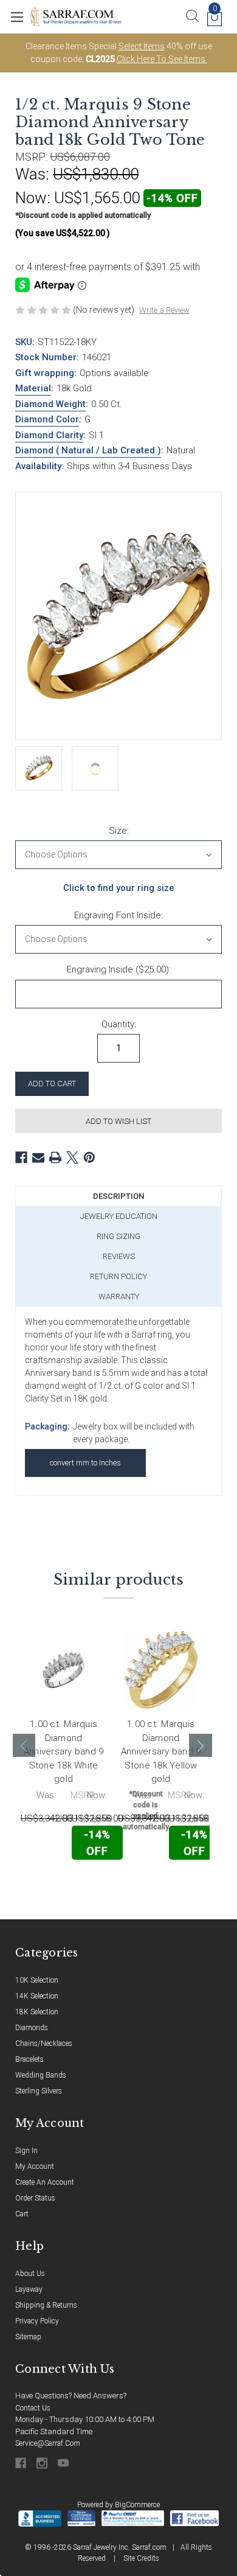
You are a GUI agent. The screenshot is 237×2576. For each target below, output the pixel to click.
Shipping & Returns (46, 2305)
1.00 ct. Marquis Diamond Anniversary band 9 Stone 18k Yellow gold (161, 1751)
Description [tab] (118, 1196)
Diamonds (32, 2028)
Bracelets (29, 2059)
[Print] (55, 1157)
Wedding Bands (41, 2075)
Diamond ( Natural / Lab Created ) (88, 450)
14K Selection (37, 1996)
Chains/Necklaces (44, 2044)
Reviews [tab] (119, 1256)
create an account (45, 2182)
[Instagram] (43, 2463)
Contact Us (33, 2408)
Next (201, 1745)
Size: (119, 831)
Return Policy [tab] (118, 1276)
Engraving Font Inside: (118, 915)
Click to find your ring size (119, 888)
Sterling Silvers (39, 2091)
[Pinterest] (89, 1157)
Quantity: (119, 1024)
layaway (29, 2289)
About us (30, 2274)
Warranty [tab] (119, 1297)
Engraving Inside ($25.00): (119, 969)
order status (35, 2198)
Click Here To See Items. (162, 59)
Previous (24, 1745)
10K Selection (37, 1980)
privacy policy (37, 2321)
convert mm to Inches (85, 1463)
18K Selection (37, 2012)
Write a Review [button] (164, 310)
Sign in (26, 2151)
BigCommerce (137, 2505)
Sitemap (28, 2337)
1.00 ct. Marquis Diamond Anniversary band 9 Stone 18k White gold (64, 1751)
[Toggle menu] (17, 17)
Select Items (142, 46)
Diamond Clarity (49, 435)
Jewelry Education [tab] (119, 1216)
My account (35, 2166)
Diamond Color (47, 419)
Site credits (141, 2558)
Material (33, 388)
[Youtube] (64, 2463)
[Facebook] (21, 1157)
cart (22, 2214)
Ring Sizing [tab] (118, 1236)
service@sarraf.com (48, 2443)
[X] (72, 1157)
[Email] (38, 1157)
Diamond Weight (50, 404)
